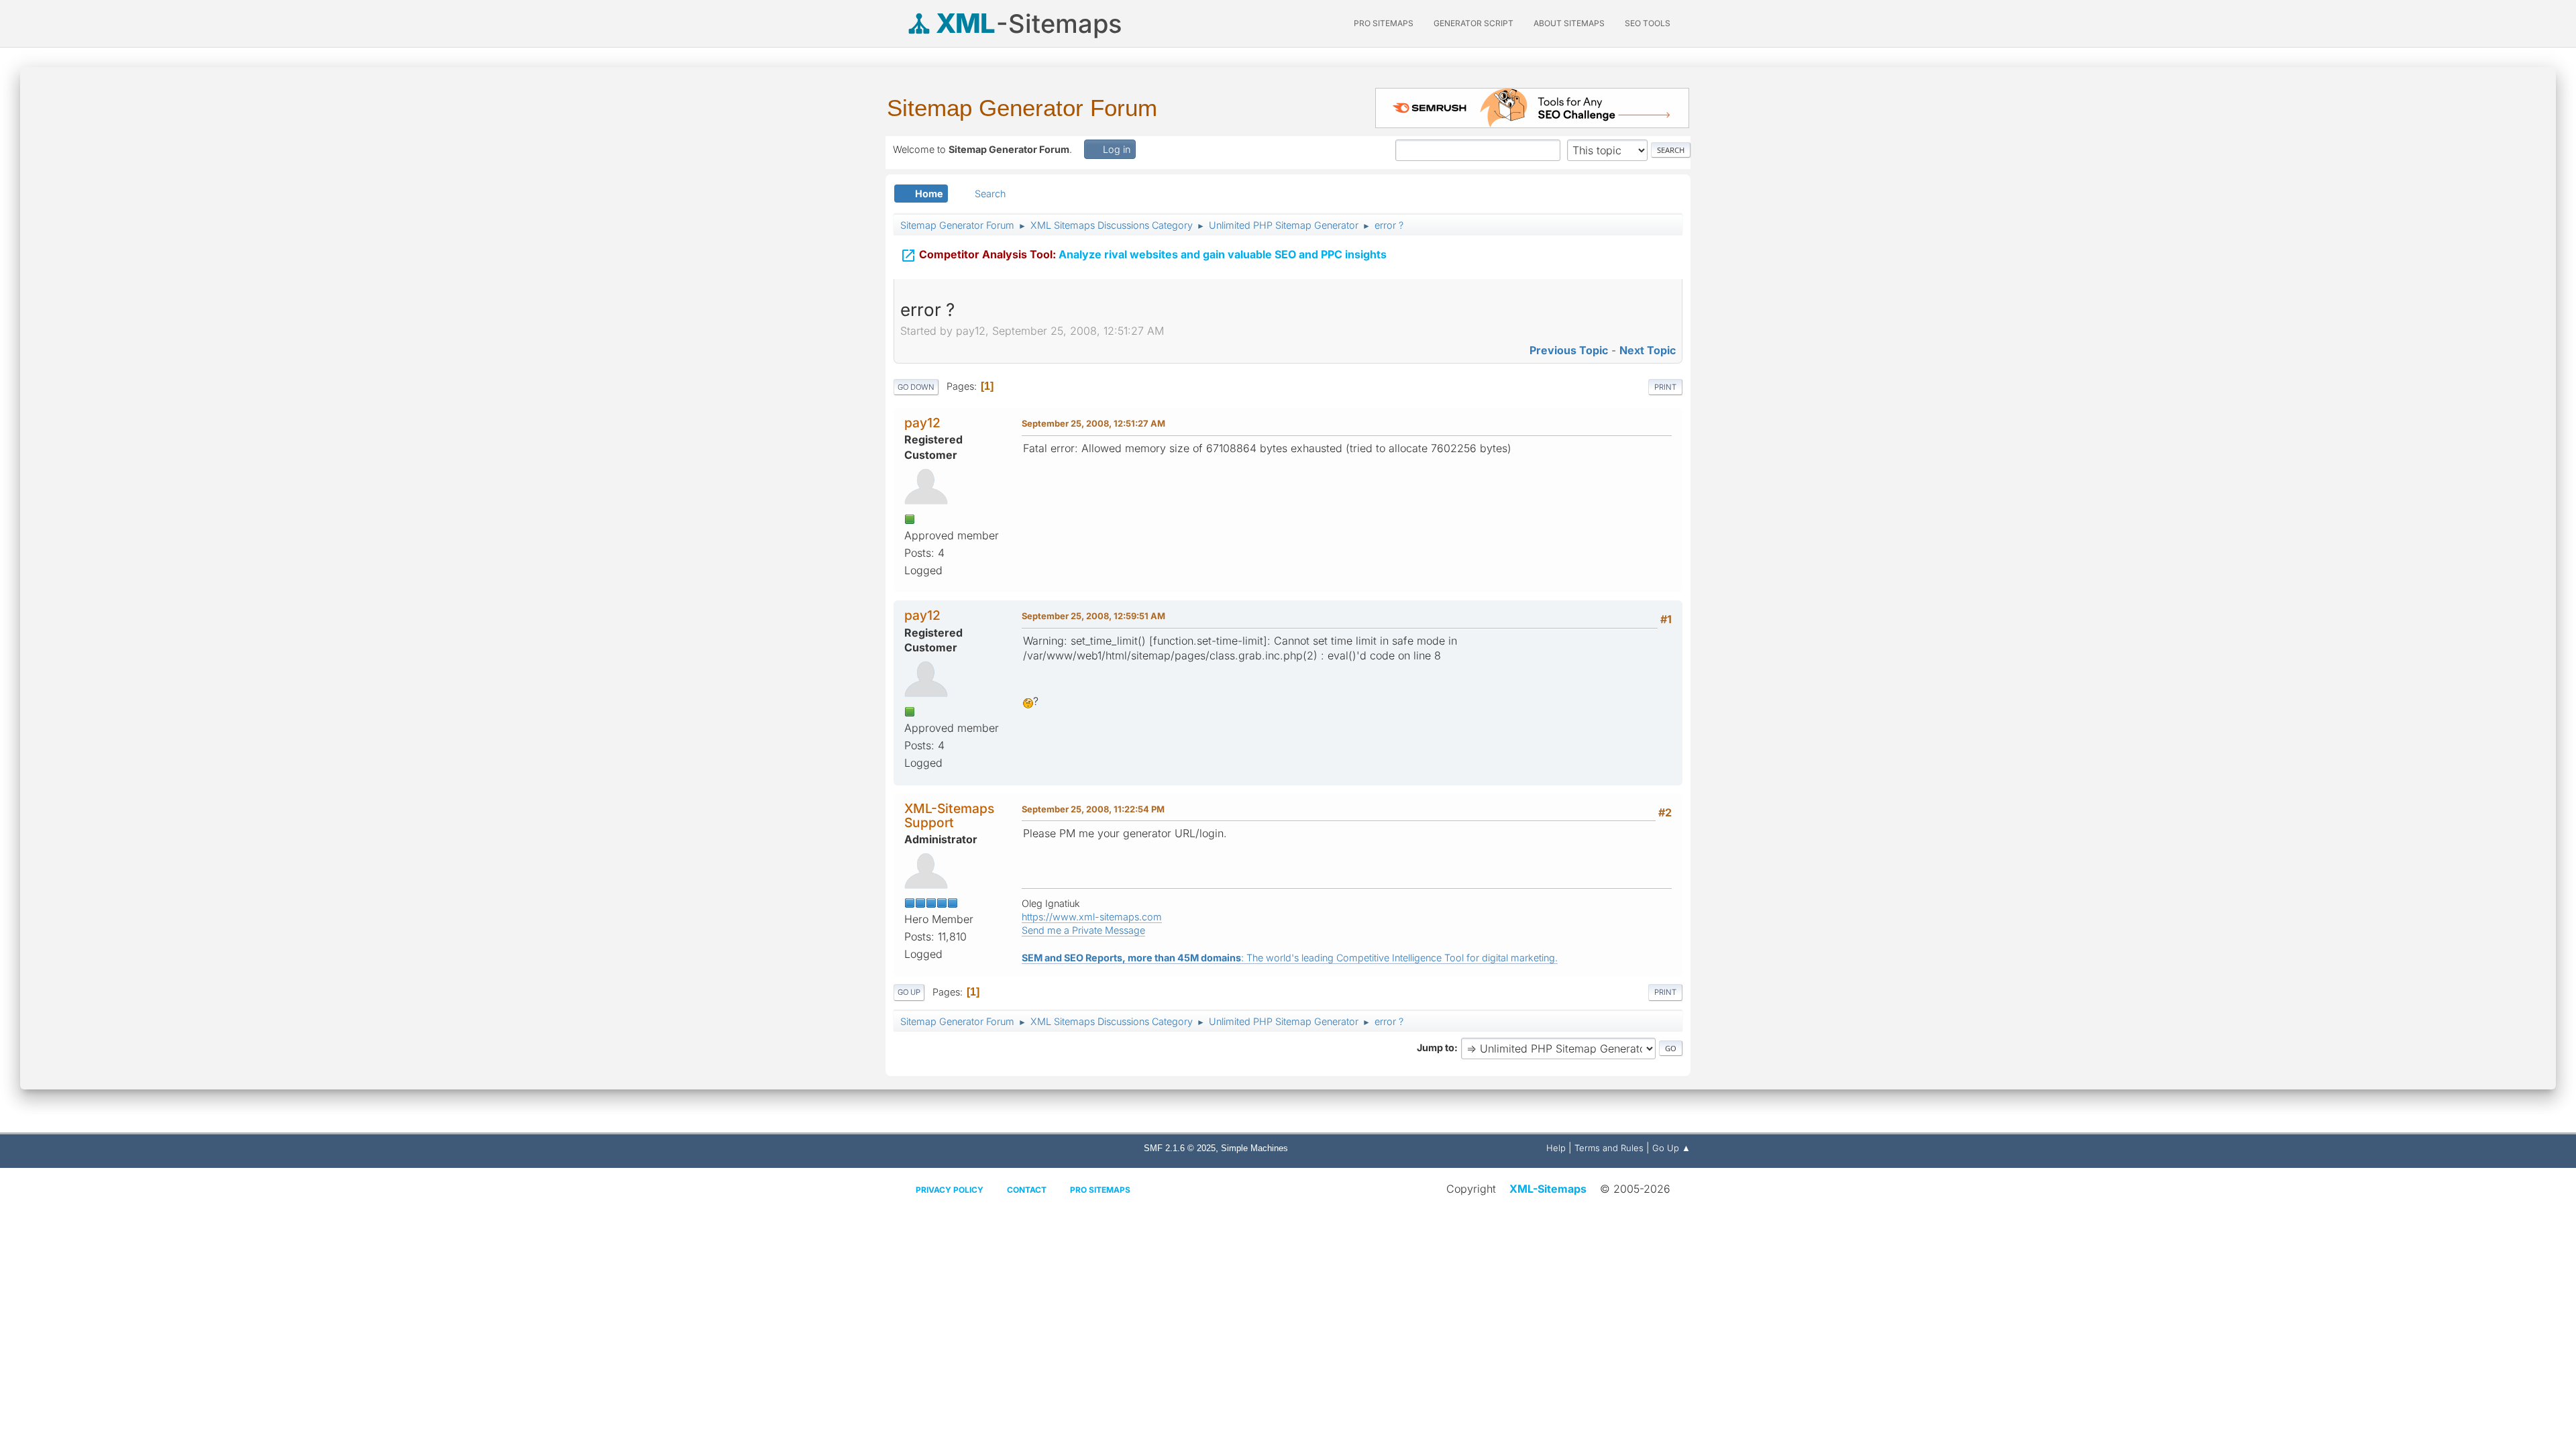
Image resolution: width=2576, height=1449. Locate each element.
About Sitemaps (1569, 23)
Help (1556, 1148)
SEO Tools (1648, 23)
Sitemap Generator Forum (1022, 108)
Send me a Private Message (1083, 930)
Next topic (1648, 350)
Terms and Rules (1609, 1148)
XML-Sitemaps (1548, 1189)
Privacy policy (950, 1190)
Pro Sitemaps (1100, 1190)
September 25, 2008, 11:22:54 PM (1093, 809)
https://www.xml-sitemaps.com (1092, 917)
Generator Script (1473, 23)
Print (1665, 387)
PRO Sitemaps (1384, 23)
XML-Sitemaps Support (949, 815)
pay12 (922, 423)
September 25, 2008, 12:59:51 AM (1093, 616)
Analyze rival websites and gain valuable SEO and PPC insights (1143, 256)
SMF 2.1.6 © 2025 (1180, 1148)
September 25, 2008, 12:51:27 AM (1093, 423)
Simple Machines (1254, 1148)
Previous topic (1569, 350)
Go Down (916, 387)
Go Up (909, 992)
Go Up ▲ (1671, 1148)
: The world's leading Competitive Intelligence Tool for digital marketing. (1290, 958)
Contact (1027, 1190)
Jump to (1436, 1048)
